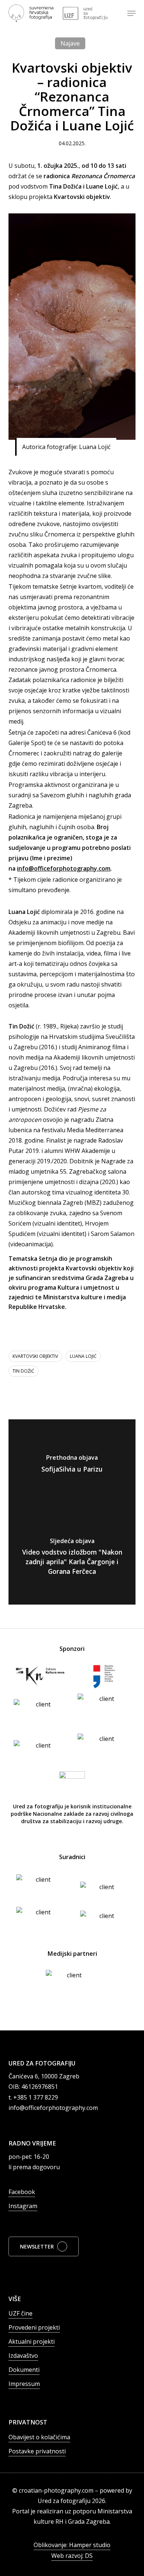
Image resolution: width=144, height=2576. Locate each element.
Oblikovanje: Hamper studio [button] (72, 2545)
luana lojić (83, 1356)
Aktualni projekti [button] (32, 2341)
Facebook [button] (22, 2192)
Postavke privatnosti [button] (37, 2451)
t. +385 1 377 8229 (33, 2097)
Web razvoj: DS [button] (72, 2556)
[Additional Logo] (85, 13)
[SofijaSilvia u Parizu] (72, 1466)
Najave (70, 43)
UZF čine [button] (20, 2313)
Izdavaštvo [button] (23, 2356)
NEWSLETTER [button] (37, 2246)
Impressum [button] (24, 2384)
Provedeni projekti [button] (34, 2327)
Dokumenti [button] (24, 2370)
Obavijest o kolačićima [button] (39, 2437)
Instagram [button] (23, 2206)
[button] (131, 13)
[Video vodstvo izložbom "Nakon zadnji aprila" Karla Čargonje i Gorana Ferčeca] (72, 1558)
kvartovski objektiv (35, 1356)
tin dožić (23, 1371)
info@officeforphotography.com (64, 868)
